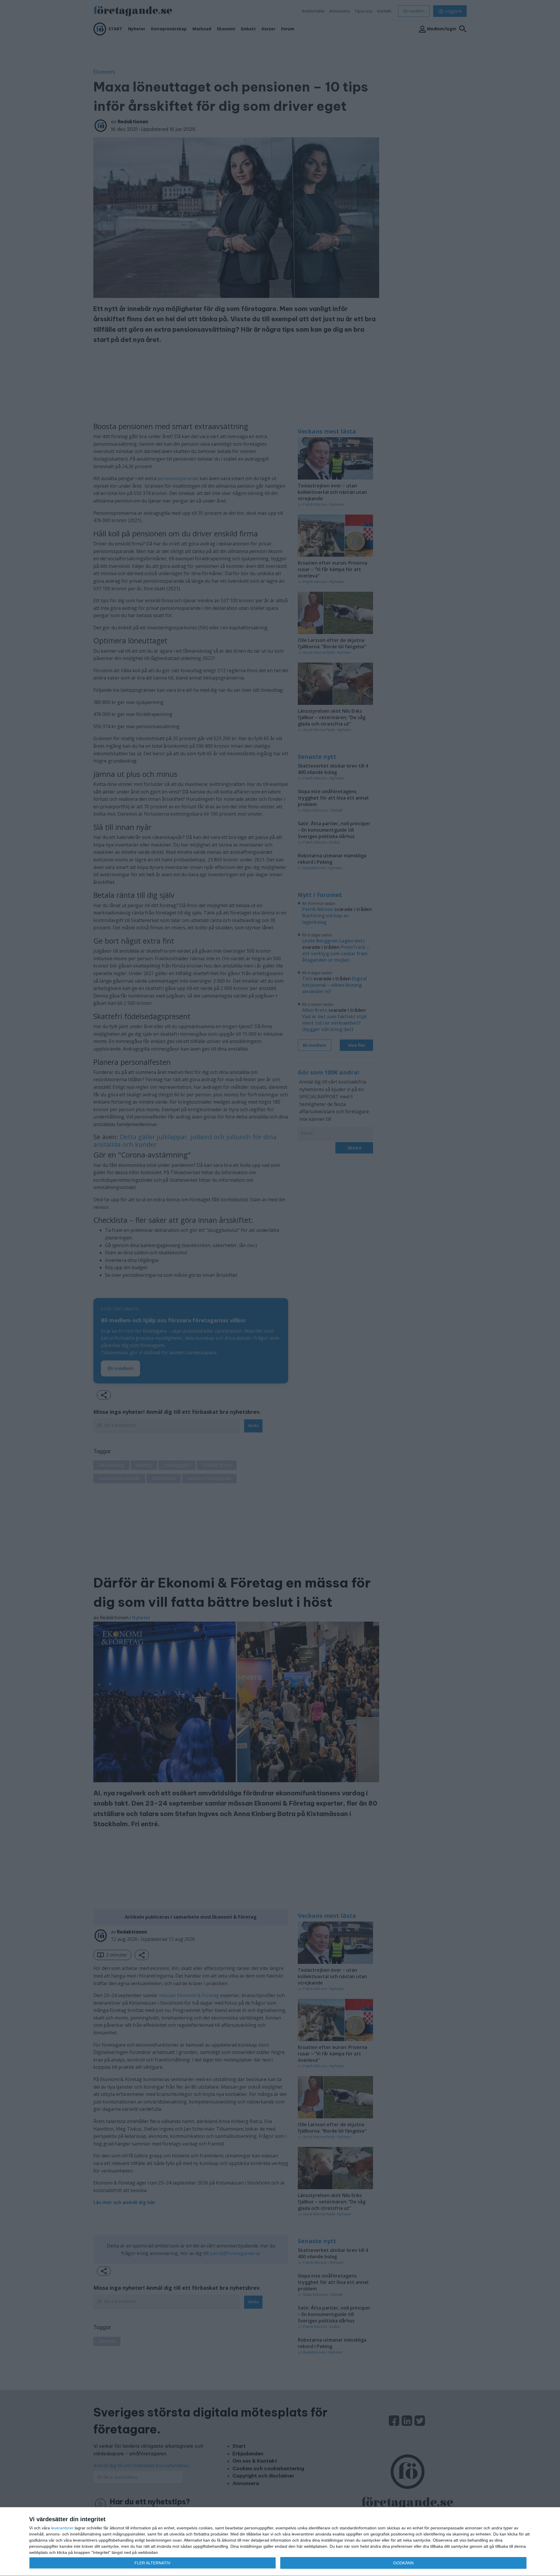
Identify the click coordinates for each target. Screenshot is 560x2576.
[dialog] (280, 2542)
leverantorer (62, 2528)
